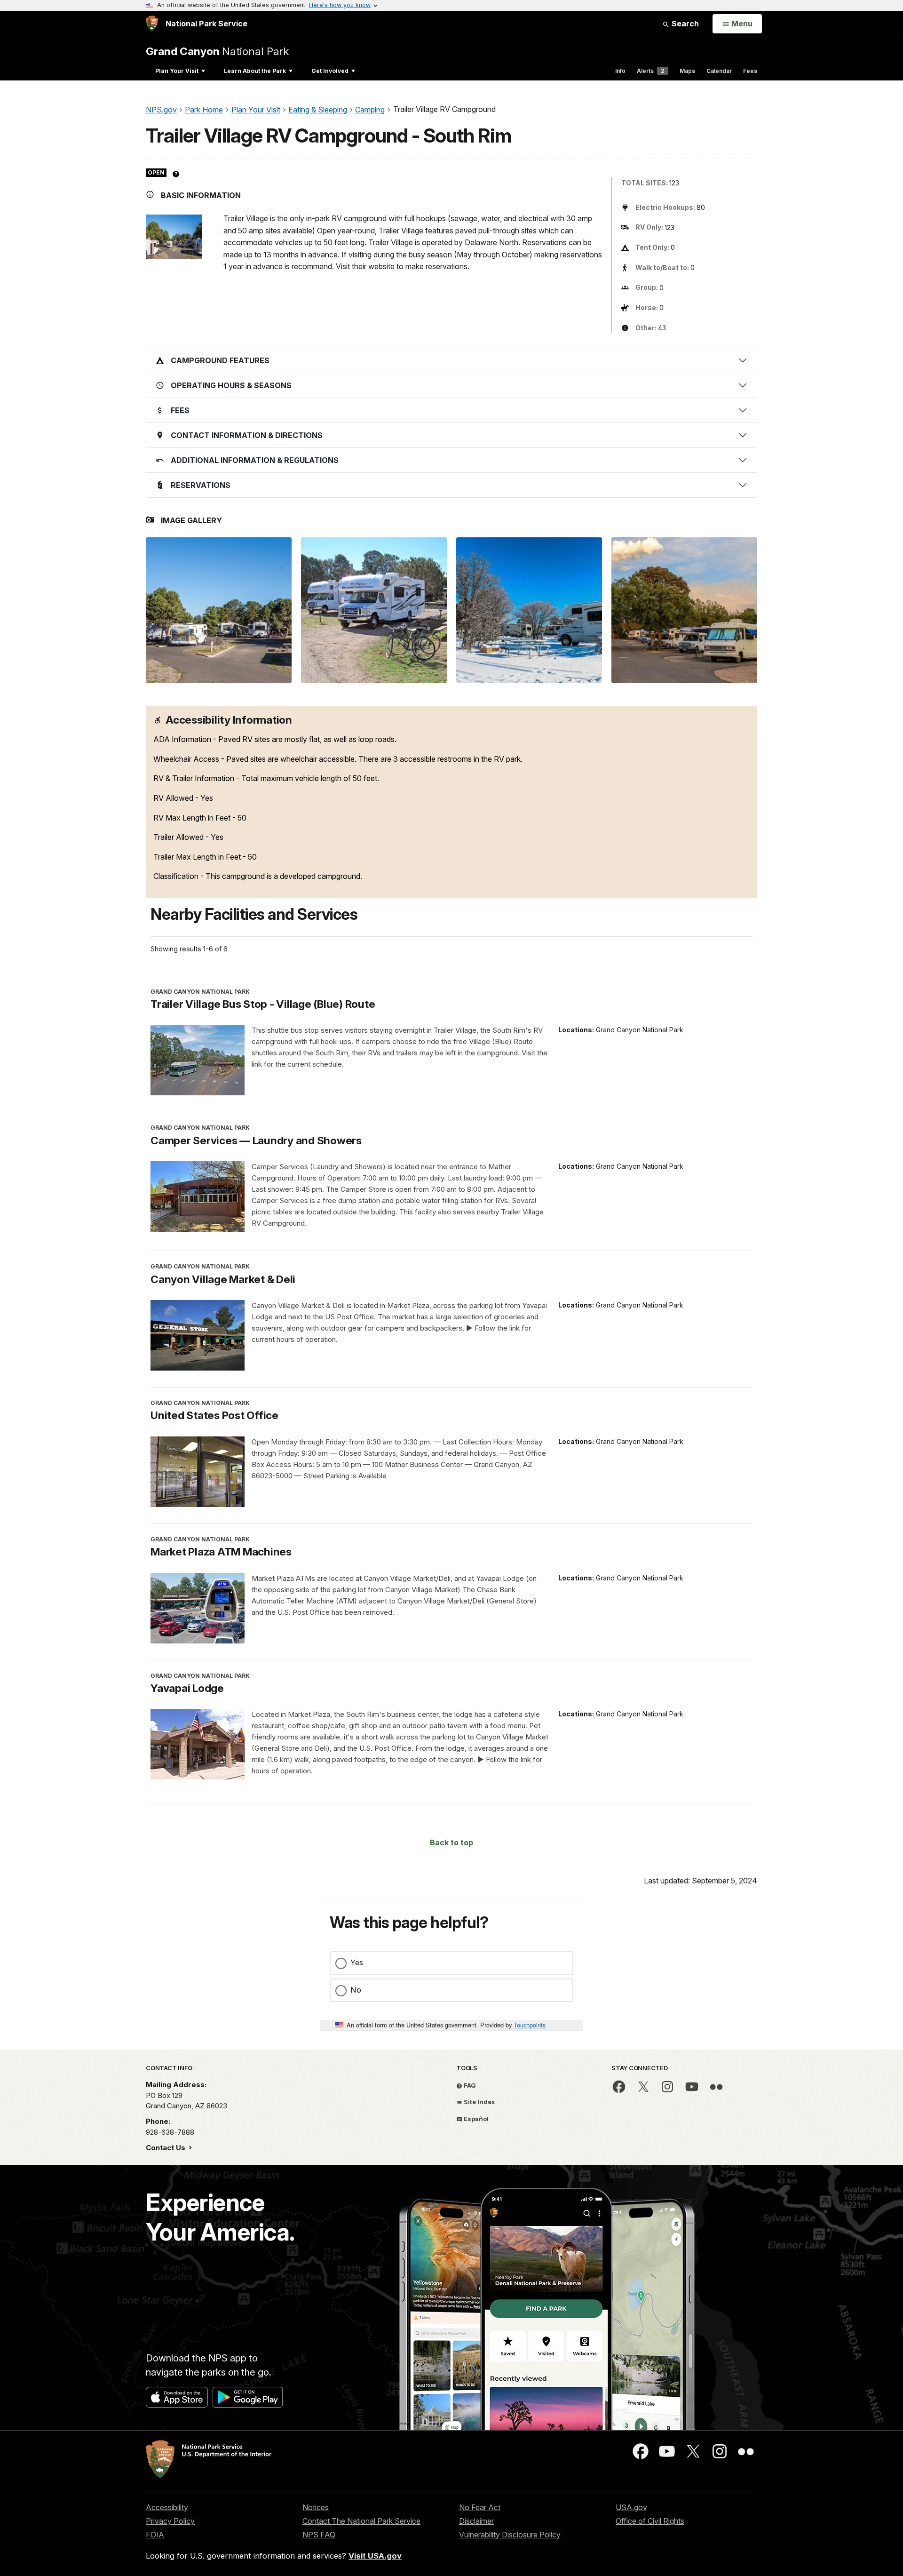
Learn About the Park (255, 71)
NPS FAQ (319, 2535)
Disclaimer (476, 2521)
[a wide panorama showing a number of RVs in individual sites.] (219, 610)
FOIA (155, 2535)
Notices (316, 2507)
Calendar (719, 71)
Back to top (451, 1842)
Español (475, 2119)
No (356, 1990)
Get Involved (330, 71)
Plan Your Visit (177, 71)
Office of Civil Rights (650, 2521)
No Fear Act (480, 2507)
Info (620, 71)
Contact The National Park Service (361, 2521)
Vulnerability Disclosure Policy (510, 2535)
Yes (357, 1962)
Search (684, 24)
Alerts (651, 71)
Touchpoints (530, 2025)
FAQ (469, 2085)
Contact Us (166, 2148)
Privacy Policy (170, 2521)
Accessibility (167, 2507)
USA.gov (631, 2507)
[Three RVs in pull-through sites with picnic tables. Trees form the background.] (374, 610)
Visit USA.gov (375, 2556)
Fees (750, 71)
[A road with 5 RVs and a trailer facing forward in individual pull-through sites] (684, 610)
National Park (217, 51)
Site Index (479, 2102)
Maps (687, 71)
